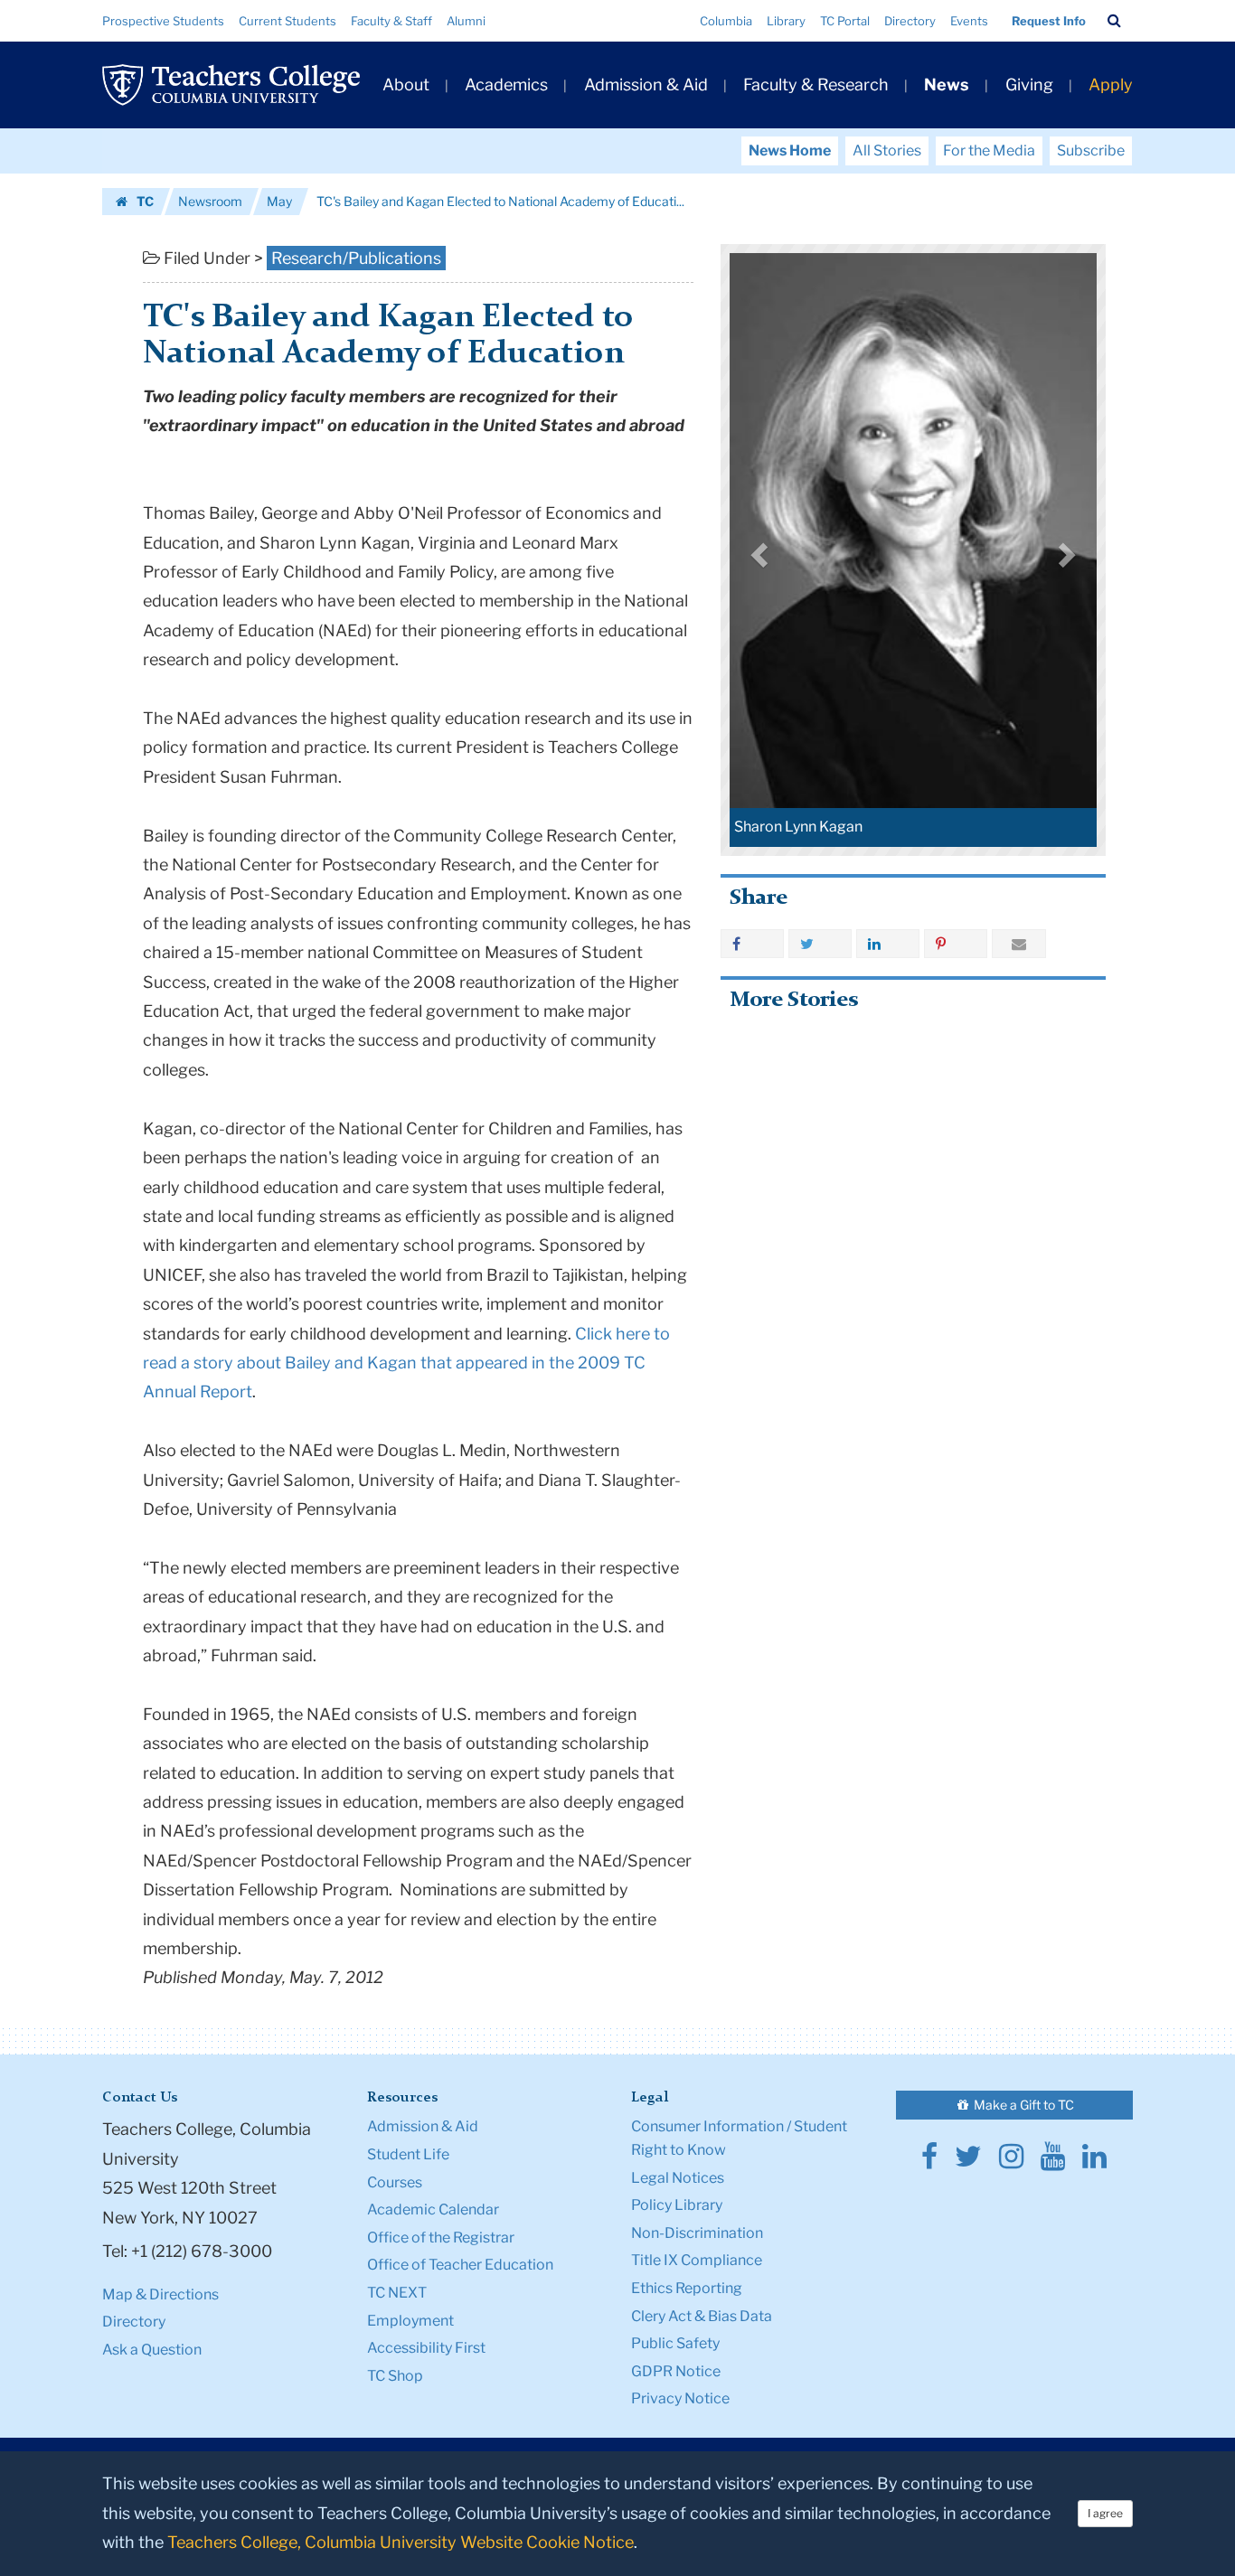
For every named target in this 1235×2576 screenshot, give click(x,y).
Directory (910, 21)
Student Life (408, 2154)
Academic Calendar (433, 2209)
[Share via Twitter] (820, 944)
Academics (506, 85)
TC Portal (845, 21)
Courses (395, 2182)
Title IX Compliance (697, 2260)
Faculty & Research (816, 85)
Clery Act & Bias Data (702, 2316)
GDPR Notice (676, 2371)
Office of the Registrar (441, 2238)
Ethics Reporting (687, 2288)
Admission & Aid (646, 85)
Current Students (288, 21)
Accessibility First (426, 2348)
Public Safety (675, 2343)
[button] (1114, 21)
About (406, 85)
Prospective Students (163, 21)
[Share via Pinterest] (956, 944)
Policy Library (677, 2205)
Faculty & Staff (391, 21)
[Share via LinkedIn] (888, 944)
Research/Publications (356, 258)
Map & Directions (160, 2294)
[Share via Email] (1019, 944)
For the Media (989, 150)
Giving (1029, 85)
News (947, 85)
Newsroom (210, 201)
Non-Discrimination (697, 2233)
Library (786, 21)
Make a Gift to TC (1023, 2105)
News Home (790, 150)
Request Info (1049, 21)
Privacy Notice (680, 2398)
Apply (1111, 85)
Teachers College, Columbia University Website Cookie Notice (401, 2542)
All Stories (887, 150)
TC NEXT (397, 2293)
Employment (410, 2321)
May (279, 201)
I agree (1105, 2513)
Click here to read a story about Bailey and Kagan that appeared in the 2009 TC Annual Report (406, 1363)
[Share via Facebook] (752, 944)
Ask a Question (152, 2350)
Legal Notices (678, 2178)
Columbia (726, 21)
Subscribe (1091, 150)
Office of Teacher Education (460, 2265)
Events (969, 21)
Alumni (466, 21)
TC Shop (395, 2376)
